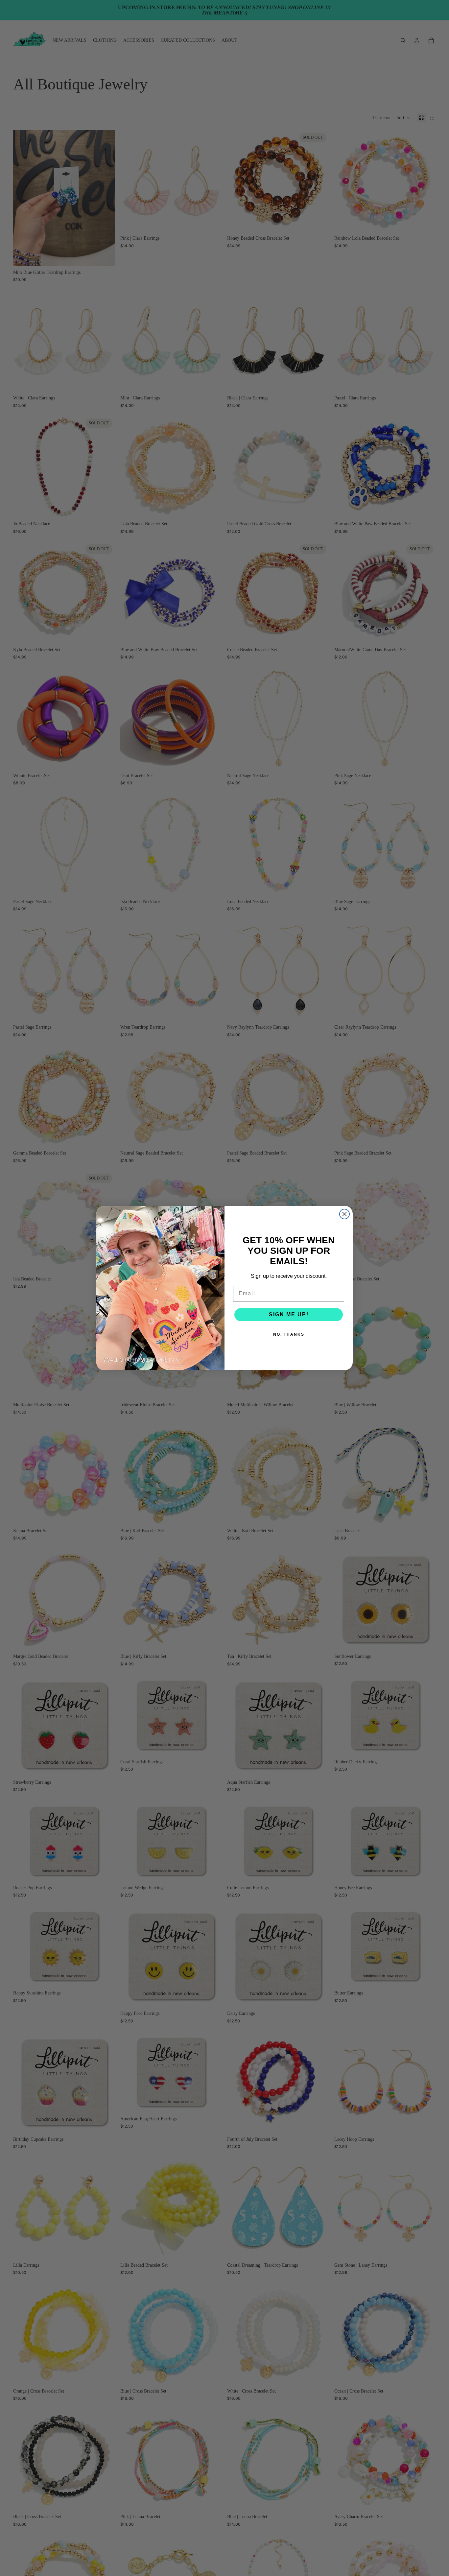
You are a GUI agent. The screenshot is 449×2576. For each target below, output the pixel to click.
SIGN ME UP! (289, 1314)
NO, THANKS (289, 1334)
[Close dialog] (344, 1214)
